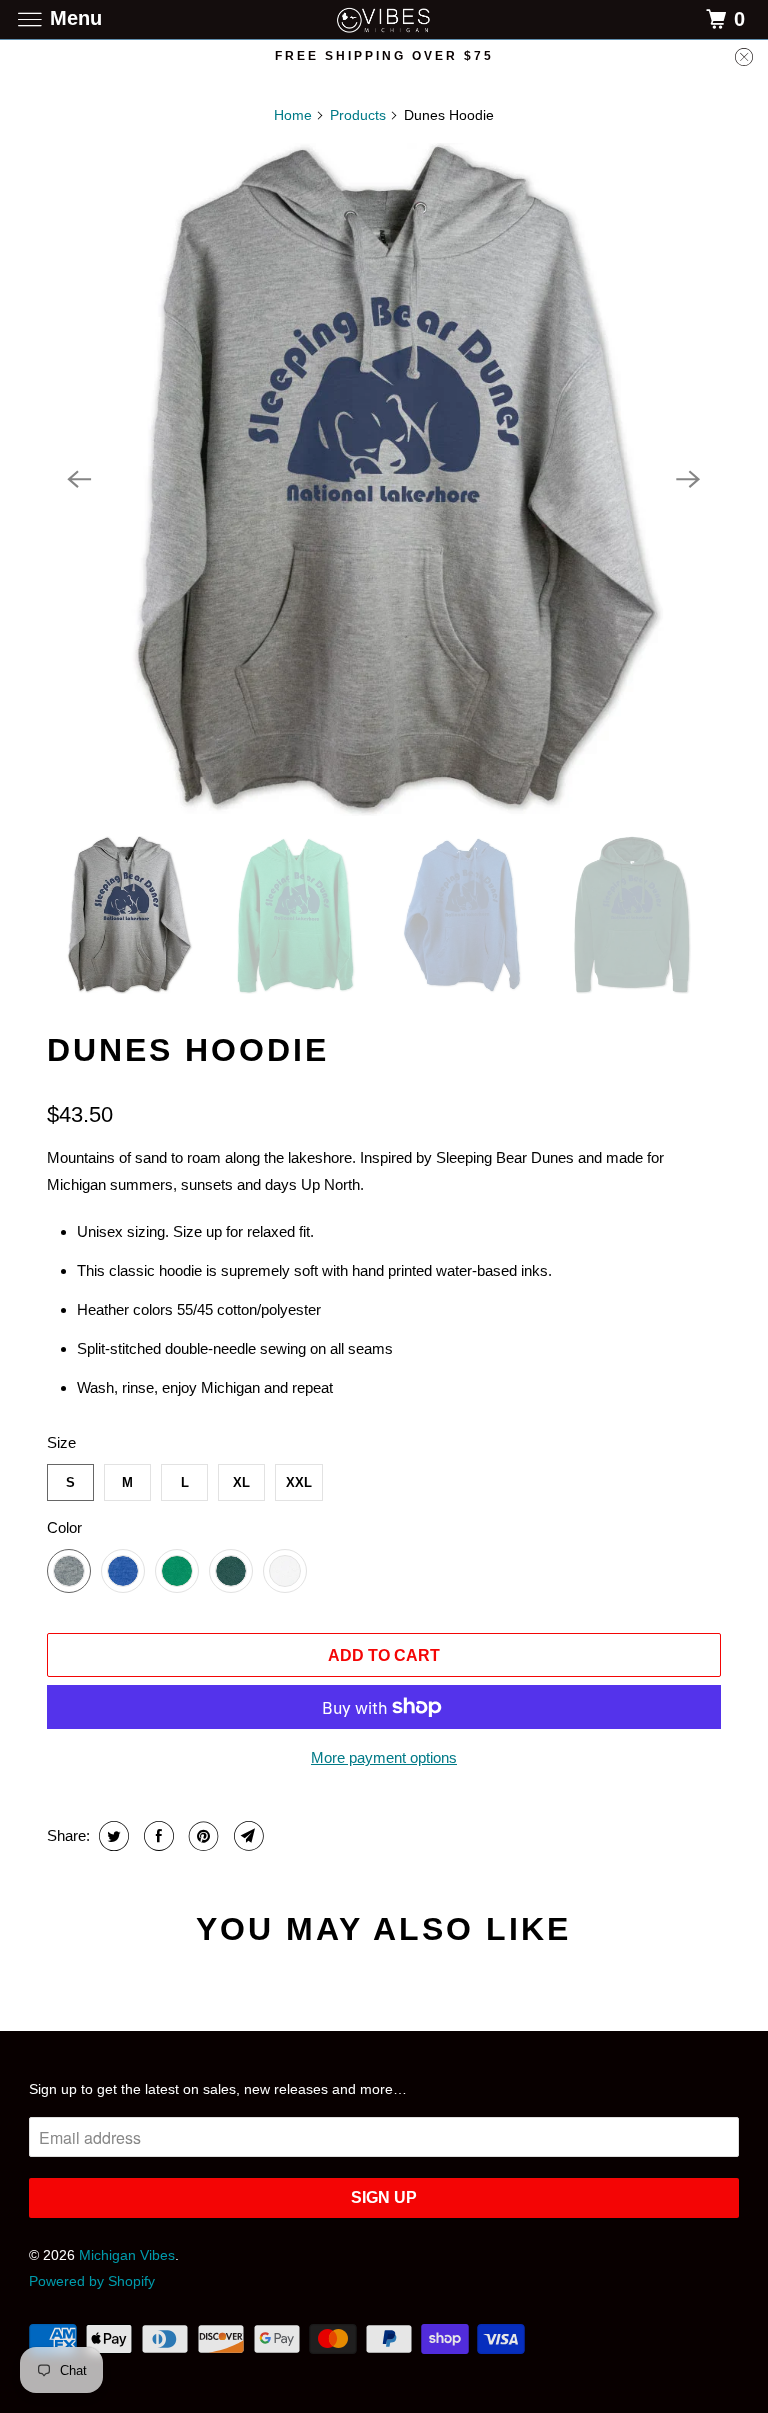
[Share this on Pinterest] (201, 1836)
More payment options (384, 1757)
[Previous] (79, 479)
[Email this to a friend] (246, 1836)
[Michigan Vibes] (384, 19)
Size (61, 1442)
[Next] (689, 479)
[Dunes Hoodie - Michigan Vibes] (383, 479)
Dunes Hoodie (188, 1050)
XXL (299, 1482)
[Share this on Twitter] (111, 1836)
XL (241, 1482)
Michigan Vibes (127, 2255)
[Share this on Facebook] (156, 1836)
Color (64, 1527)
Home (293, 115)
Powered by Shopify (92, 2281)
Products (358, 115)
